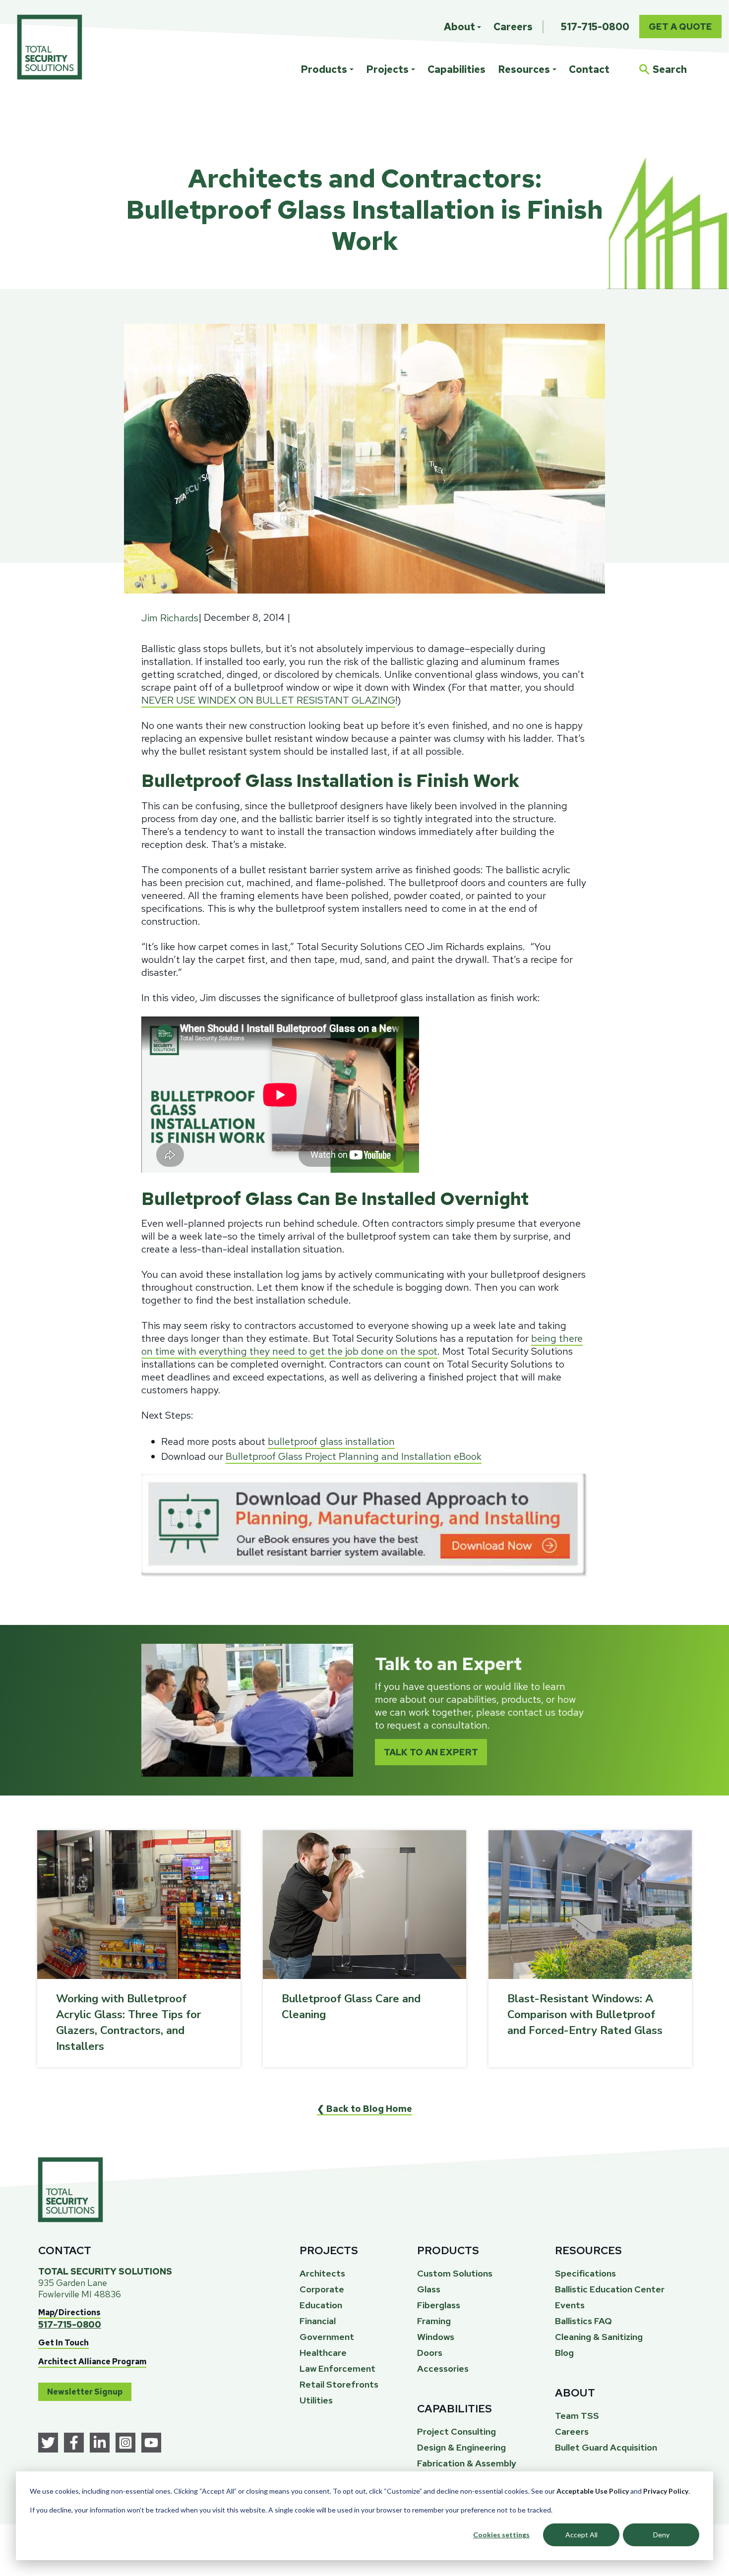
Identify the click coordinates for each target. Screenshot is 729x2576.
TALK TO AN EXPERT (431, 1752)
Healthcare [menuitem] (323, 2353)
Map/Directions (69, 2312)
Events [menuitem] (570, 2305)
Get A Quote (680, 27)
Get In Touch (63, 2343)
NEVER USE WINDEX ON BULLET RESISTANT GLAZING (268, 700)
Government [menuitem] (327, 2337)
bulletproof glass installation (331, 1441)
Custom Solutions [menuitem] (455, 2273)
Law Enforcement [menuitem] (337, 2368)
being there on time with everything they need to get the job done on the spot (362, 1345)
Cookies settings (501, 2535)
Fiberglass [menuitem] (439, 2305)
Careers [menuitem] (513, 27)
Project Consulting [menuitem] (456, 2431)
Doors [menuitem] (430, 2353)
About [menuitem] (459, 27)
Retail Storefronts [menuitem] (339, 2384)
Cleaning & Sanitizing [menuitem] (599, 2337)
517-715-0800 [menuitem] (595, 27)
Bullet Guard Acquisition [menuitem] (606, 2447)
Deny (661, 2535)
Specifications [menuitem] (585, 2273)
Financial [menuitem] (318, 2321)
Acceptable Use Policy (593, 2491)
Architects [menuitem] (322, 2273)
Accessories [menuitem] (443, 2368)
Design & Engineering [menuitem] (461, 2447)
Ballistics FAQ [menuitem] (583, 2321)
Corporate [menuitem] (322, 2289)
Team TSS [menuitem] (577, 2416)
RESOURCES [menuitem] (588, 2250)
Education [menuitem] (321, 2305)
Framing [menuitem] (434, 2321)
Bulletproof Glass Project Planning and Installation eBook (354, 1456)
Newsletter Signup (85, 2392)
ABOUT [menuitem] (575, 2393)
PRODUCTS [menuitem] (448, 2250)
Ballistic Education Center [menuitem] (610, 2289)
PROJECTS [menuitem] (329, 2250)
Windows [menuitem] (436, 2337)
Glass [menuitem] (429, 2289)
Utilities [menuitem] (316, 2400)
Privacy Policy (666, 2491)
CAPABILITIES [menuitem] (455, 2409)
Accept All (581, 2535)
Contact (589, 69)
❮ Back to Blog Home (364, 2109)
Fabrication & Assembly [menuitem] (467, 2463)
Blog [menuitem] (564, 2353)
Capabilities (456, 69)
